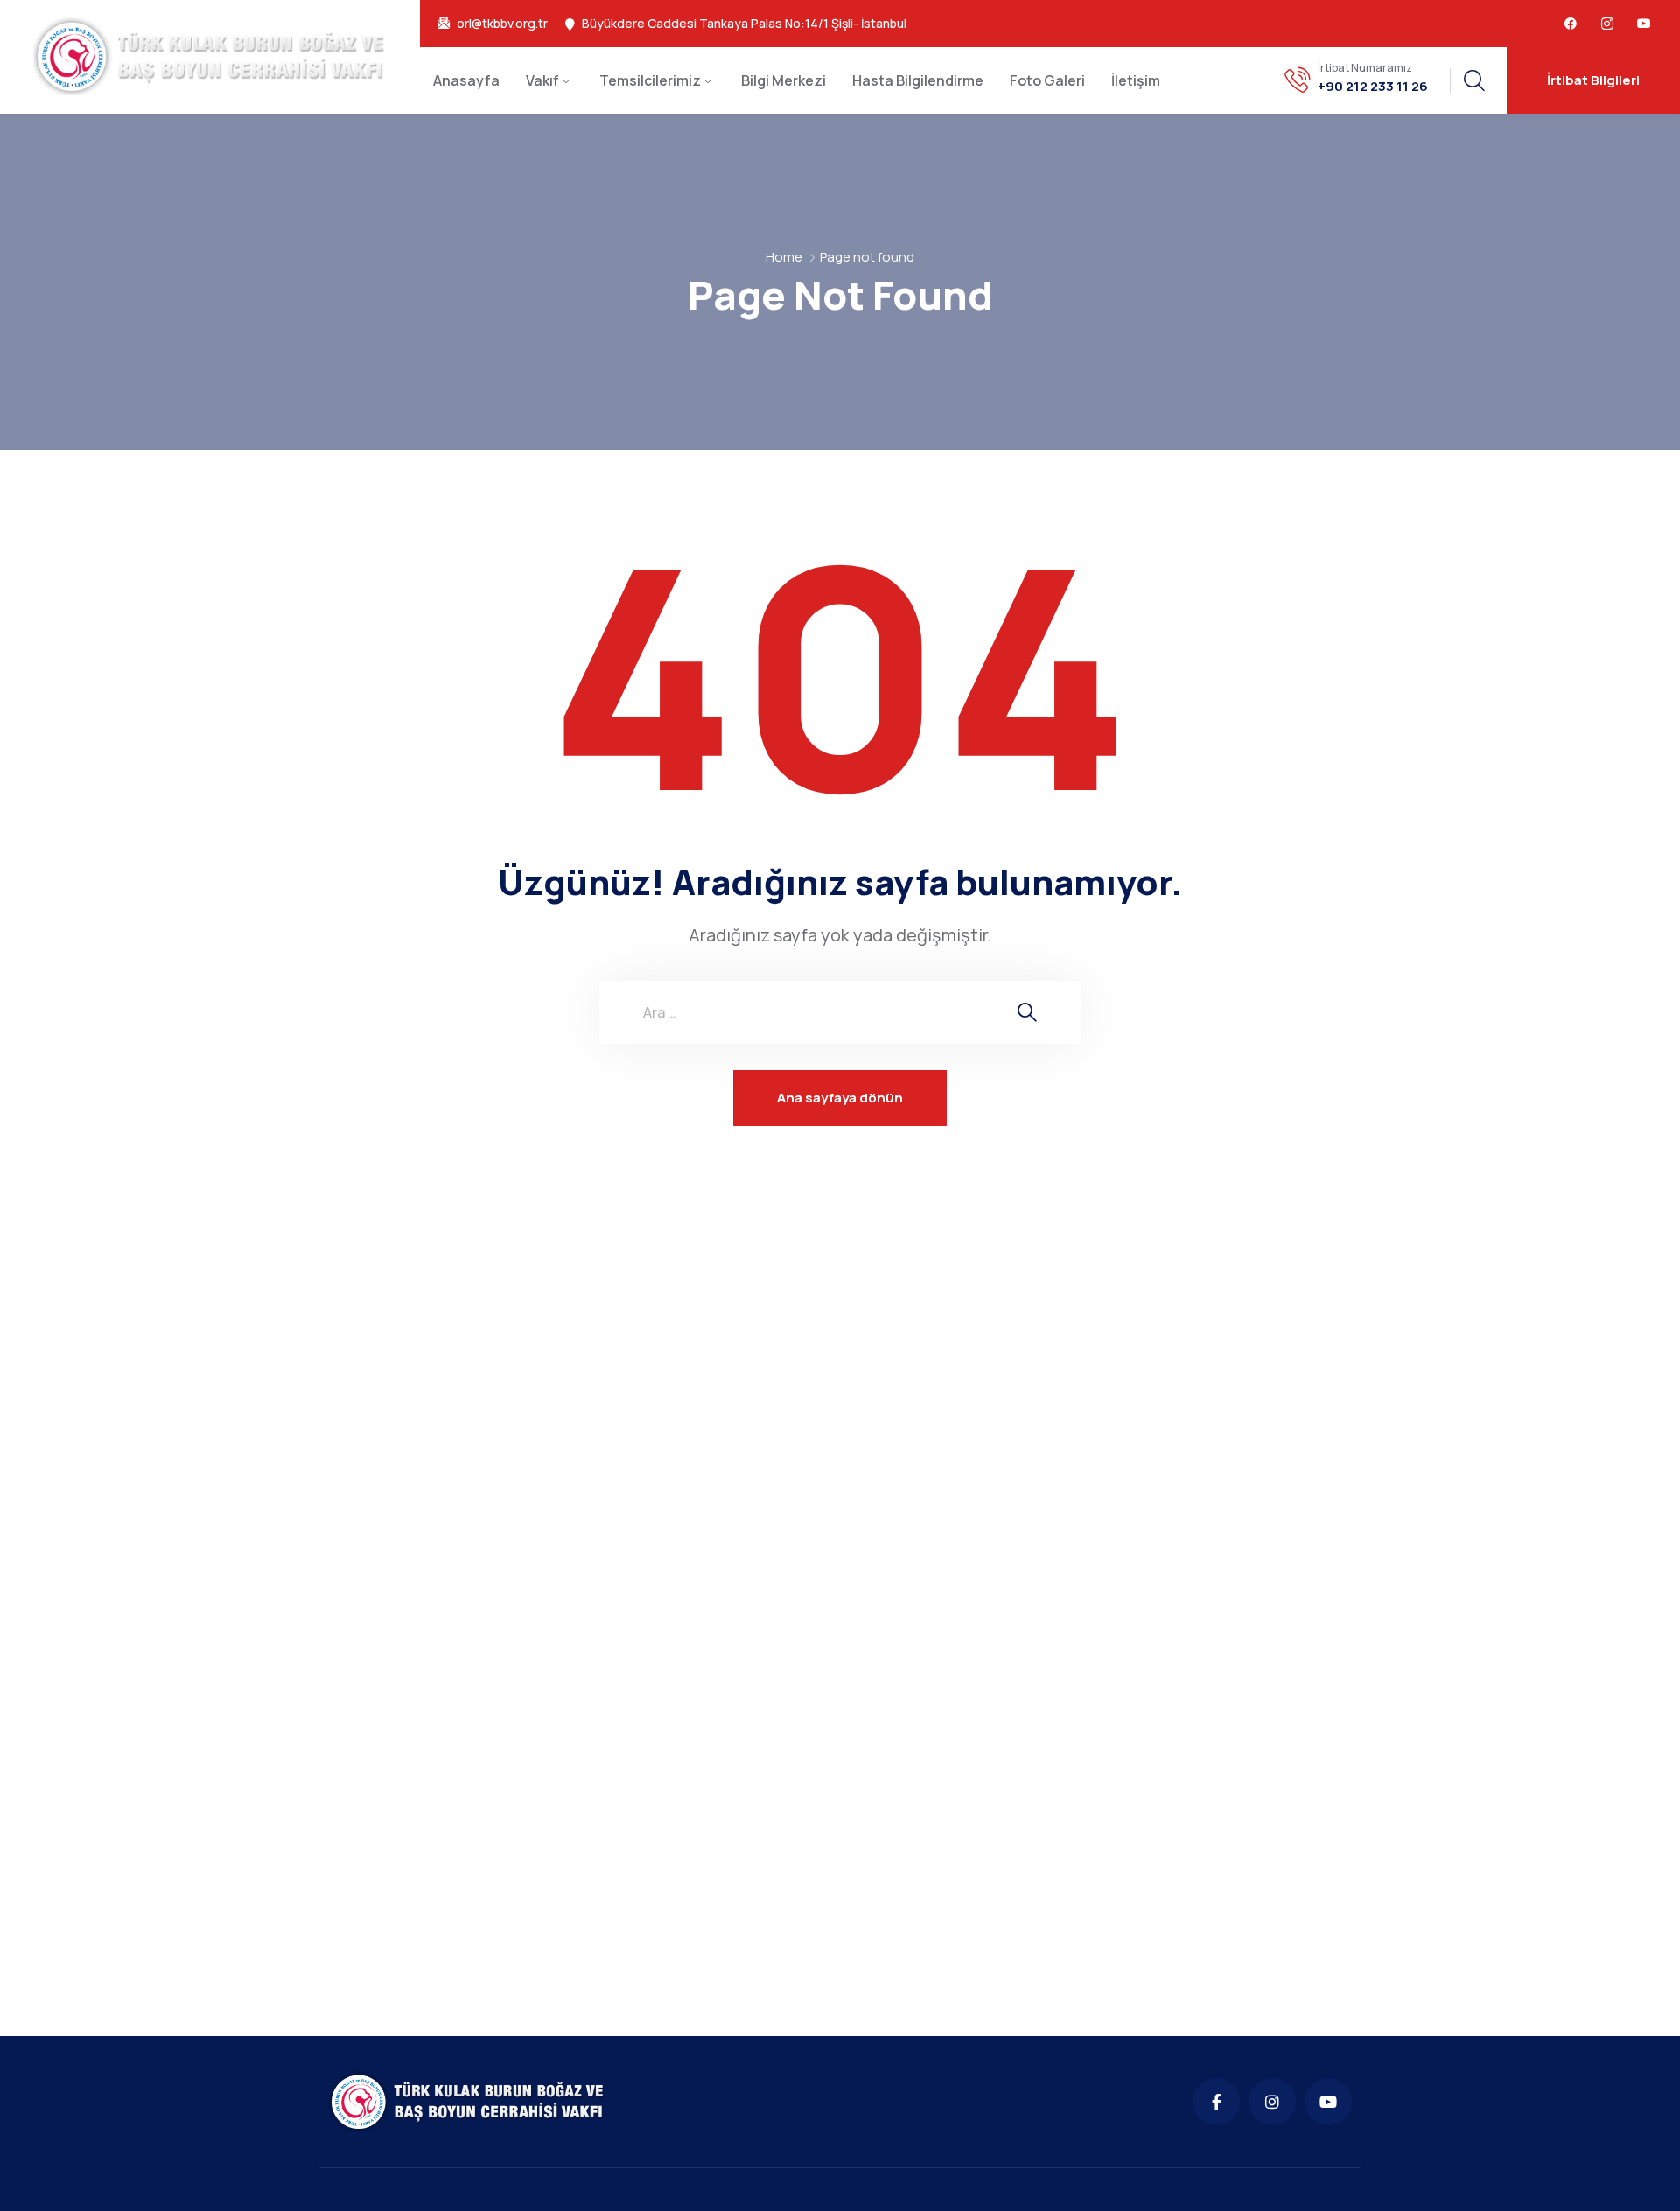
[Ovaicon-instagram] (1607, 24)
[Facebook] (1571, 24)
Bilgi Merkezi (784, 80)
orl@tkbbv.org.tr (502, 24)
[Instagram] (1272, 2102)
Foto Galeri (1047, 80)
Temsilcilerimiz (650, 80)
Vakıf (542, 80)
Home (784, 257)
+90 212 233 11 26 (1373, 87)
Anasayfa (466, 80)
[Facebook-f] (1216, 2102)
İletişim (1136, 80)
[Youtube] (1644, 24)
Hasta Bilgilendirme (918, 80)
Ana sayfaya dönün (840, 1098)
